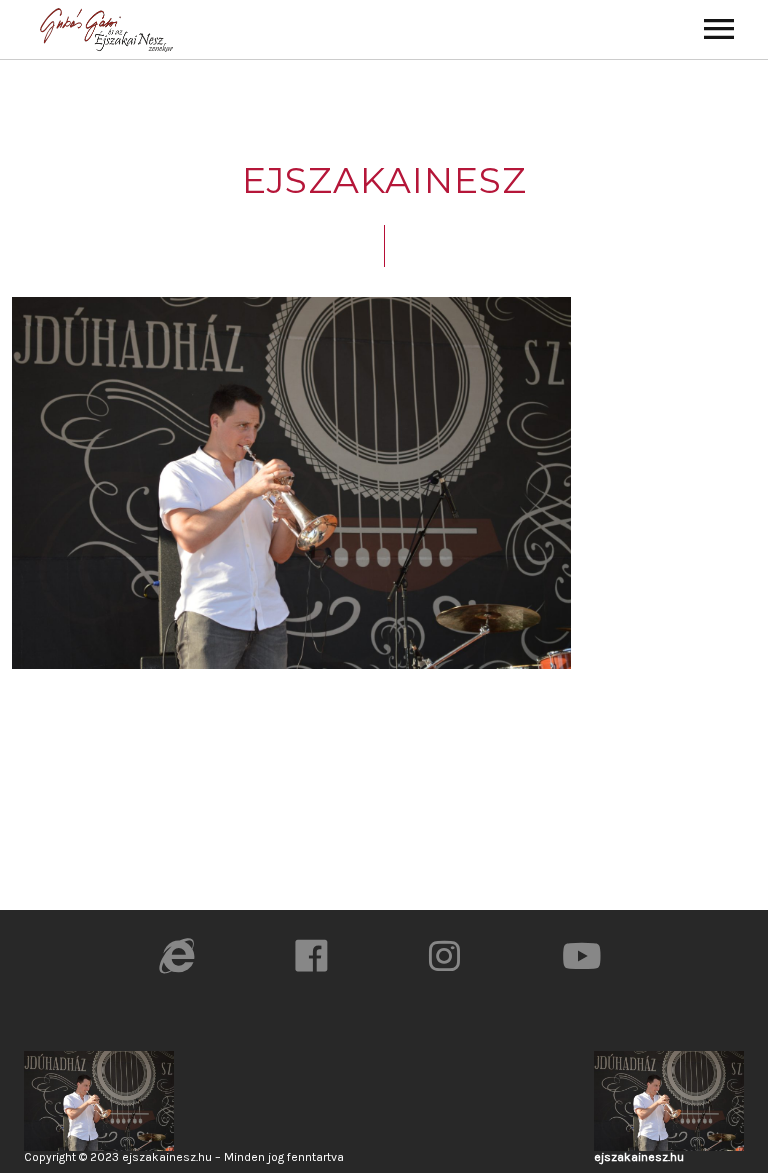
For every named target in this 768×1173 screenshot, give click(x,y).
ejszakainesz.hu (639, 1157)
